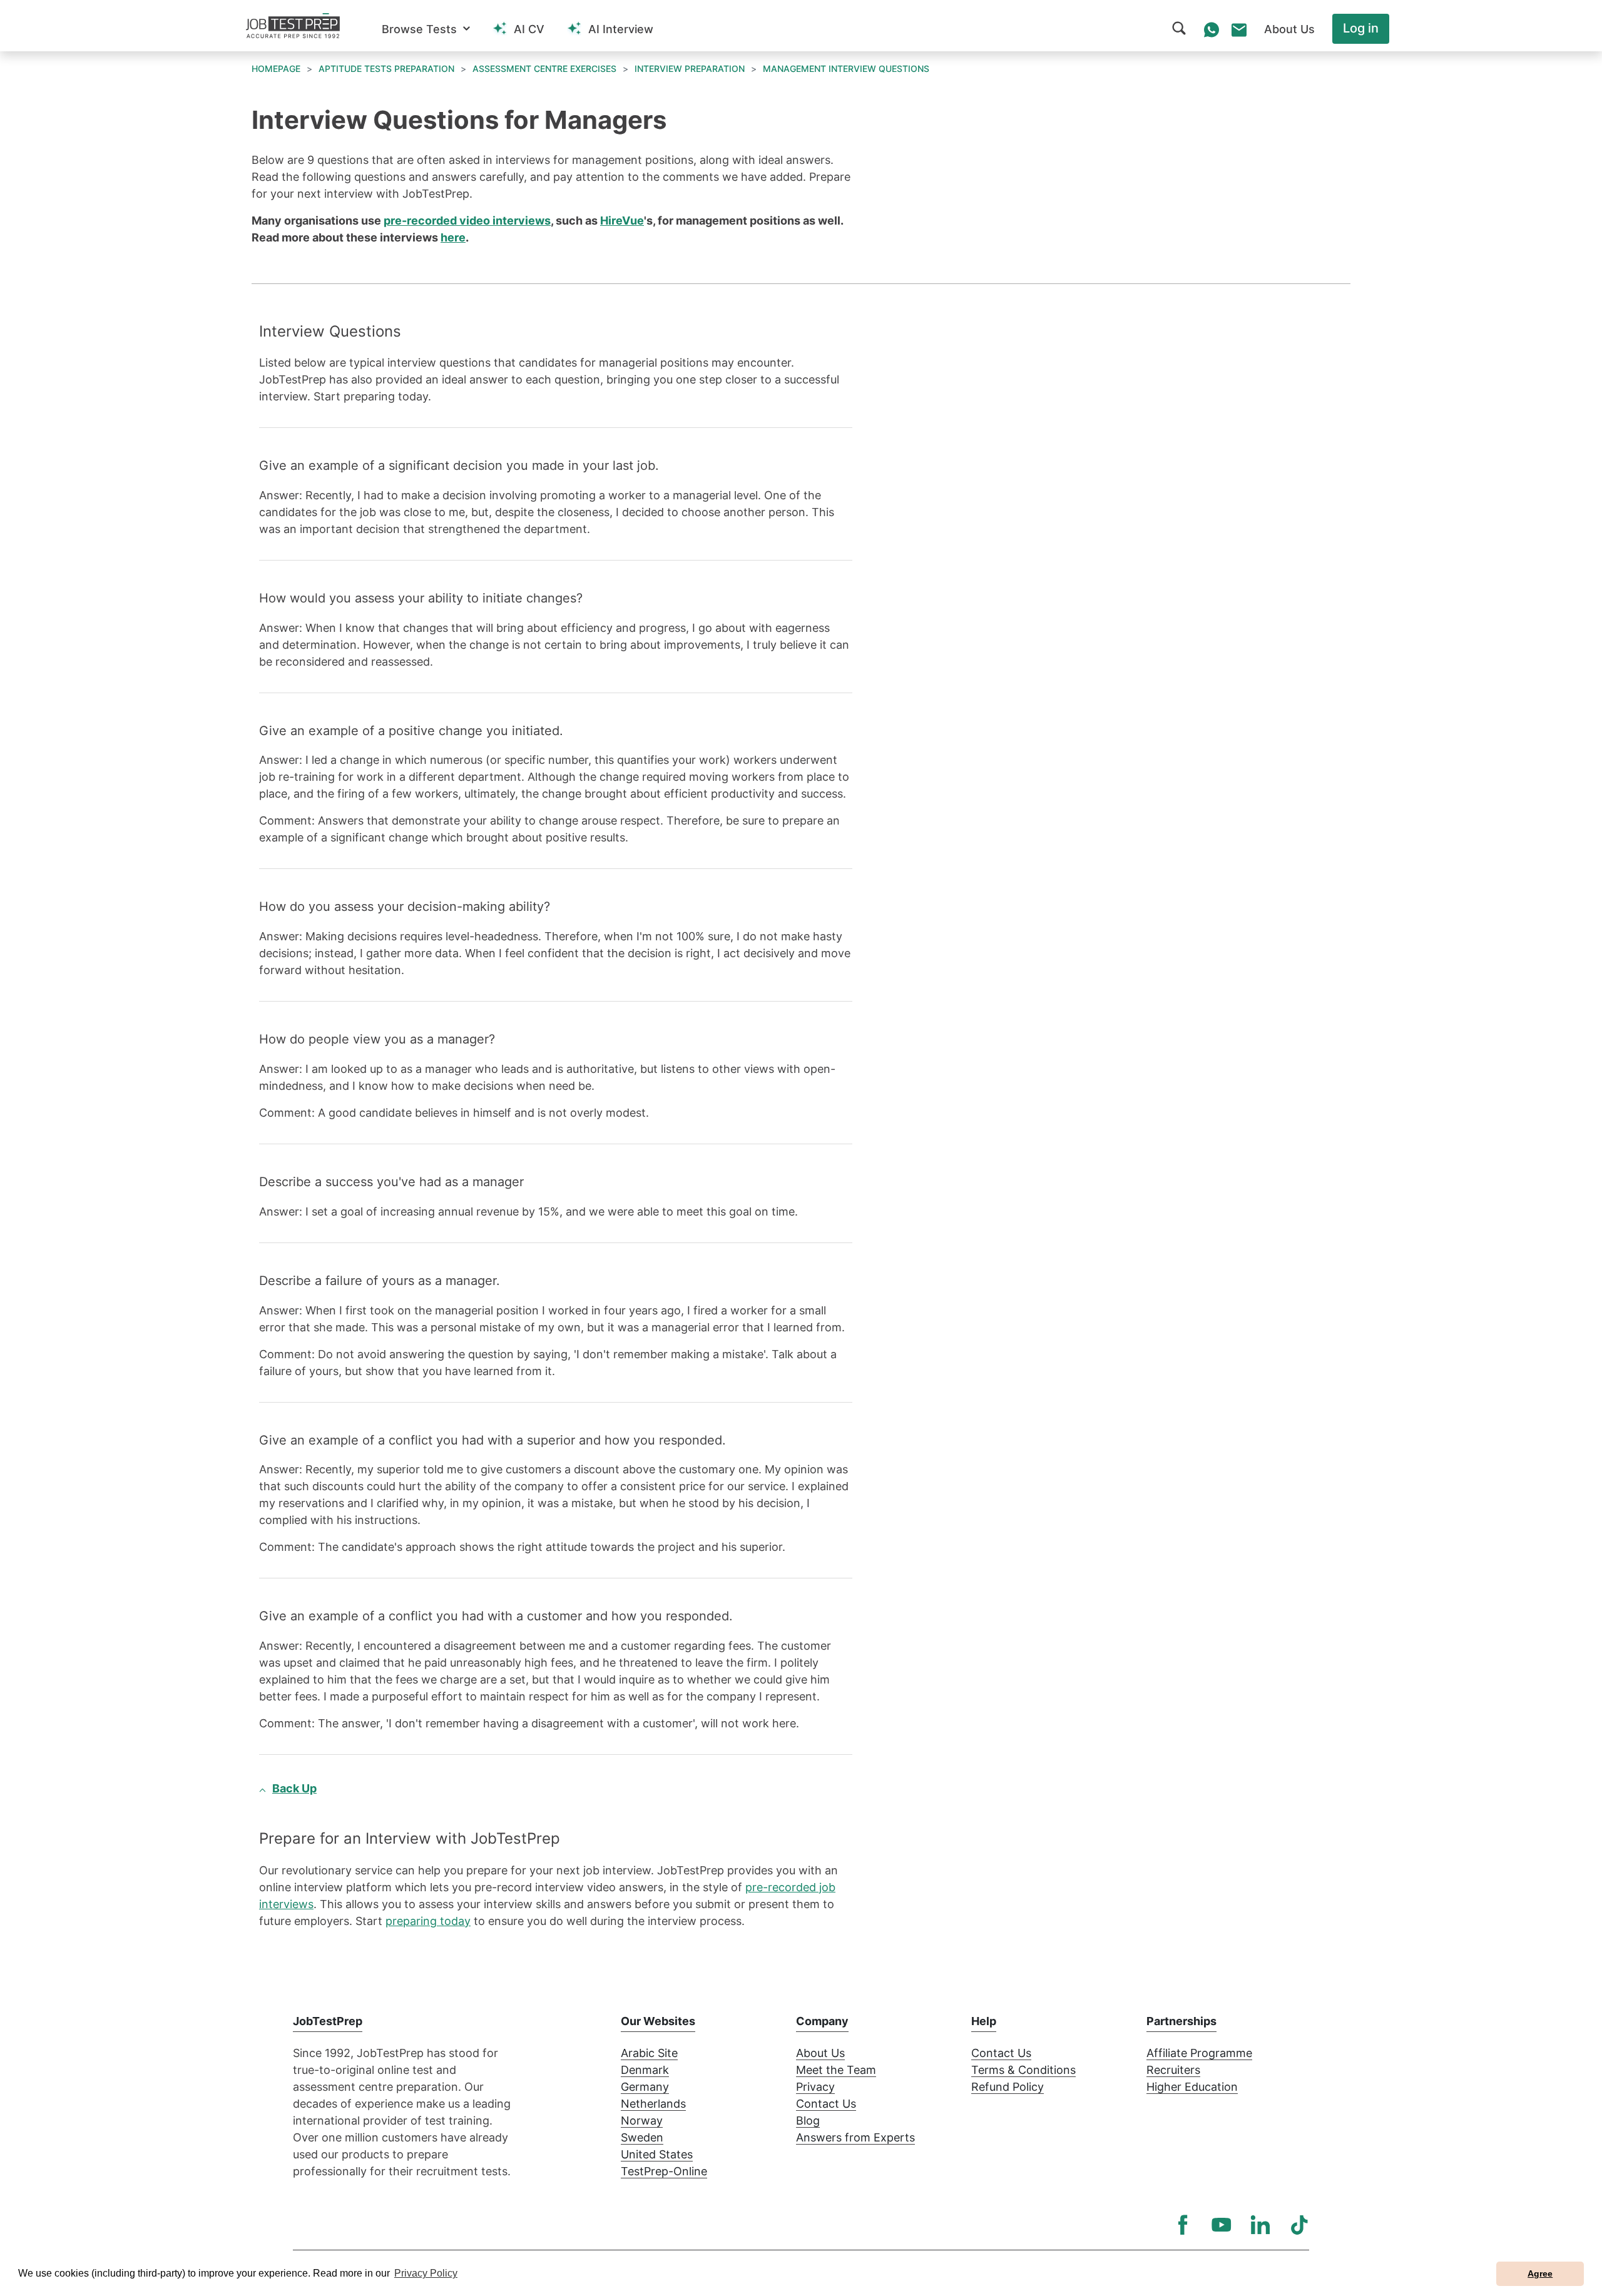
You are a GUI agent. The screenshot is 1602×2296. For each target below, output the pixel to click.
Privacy (815, 2087)
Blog (808, 2121)
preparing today (428, 1921)
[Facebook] (1183, 2225)
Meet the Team (836, 2070)
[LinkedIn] (1260, 2225)
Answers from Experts (855, 2137)
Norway (642, 2121)
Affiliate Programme (1199, 2053)
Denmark (645, 2070)
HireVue (622, 221)
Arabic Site (649, 2053)
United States (657, 2154)
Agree (1540, 2273)
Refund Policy (1008, 2087)
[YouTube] (1222, 2225)
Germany (645, 2087)
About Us (820, 2053)
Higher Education (1192, 2087)
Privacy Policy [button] (426, 2273)
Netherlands (653, 2104)
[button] (426, 29)
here (453, 237)
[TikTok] (1299, 2225)
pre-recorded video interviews (467, 221)
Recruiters (1173, 2070)
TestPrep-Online (664, 2171)
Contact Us (826, 2104)
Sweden (642, 2137)
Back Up (294, 1788)
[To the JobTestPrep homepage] (293, 26)
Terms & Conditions (1023, 2070)
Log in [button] (1361, 28)
